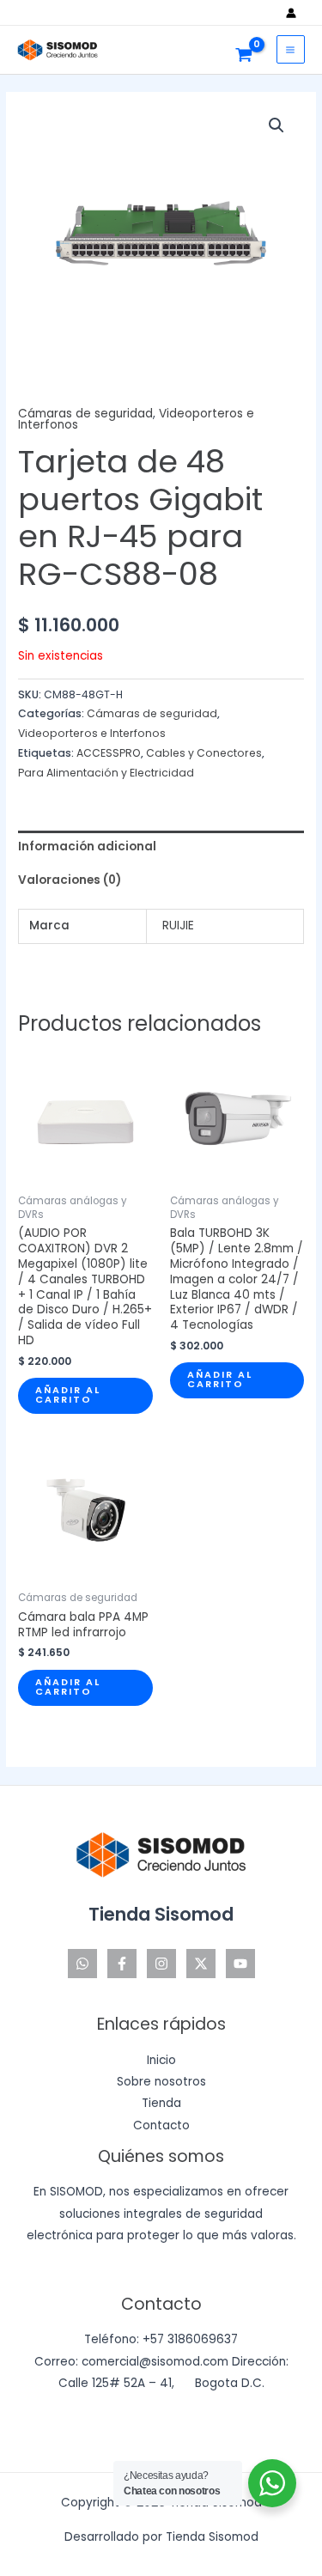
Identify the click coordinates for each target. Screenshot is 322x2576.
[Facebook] (122, 1964)
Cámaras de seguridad (85, 414)
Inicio (161, 2060)
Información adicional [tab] (87, 846)
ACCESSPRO (109, 753)
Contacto (161, 2125)
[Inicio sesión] (295, 13)
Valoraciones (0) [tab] (70, 880)
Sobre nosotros (161, 2082)
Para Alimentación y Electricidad (106, 773)
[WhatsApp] (82, 1964)
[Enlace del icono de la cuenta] (295, 13)
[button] (276, 125)
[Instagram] (161, 1964)
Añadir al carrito (68, 1395)
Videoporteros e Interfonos (92, 733)
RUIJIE (178, 926)
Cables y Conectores (204, 753)
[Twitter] (201, 1964)
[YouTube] (240, 1964)
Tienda (161, 2103)
